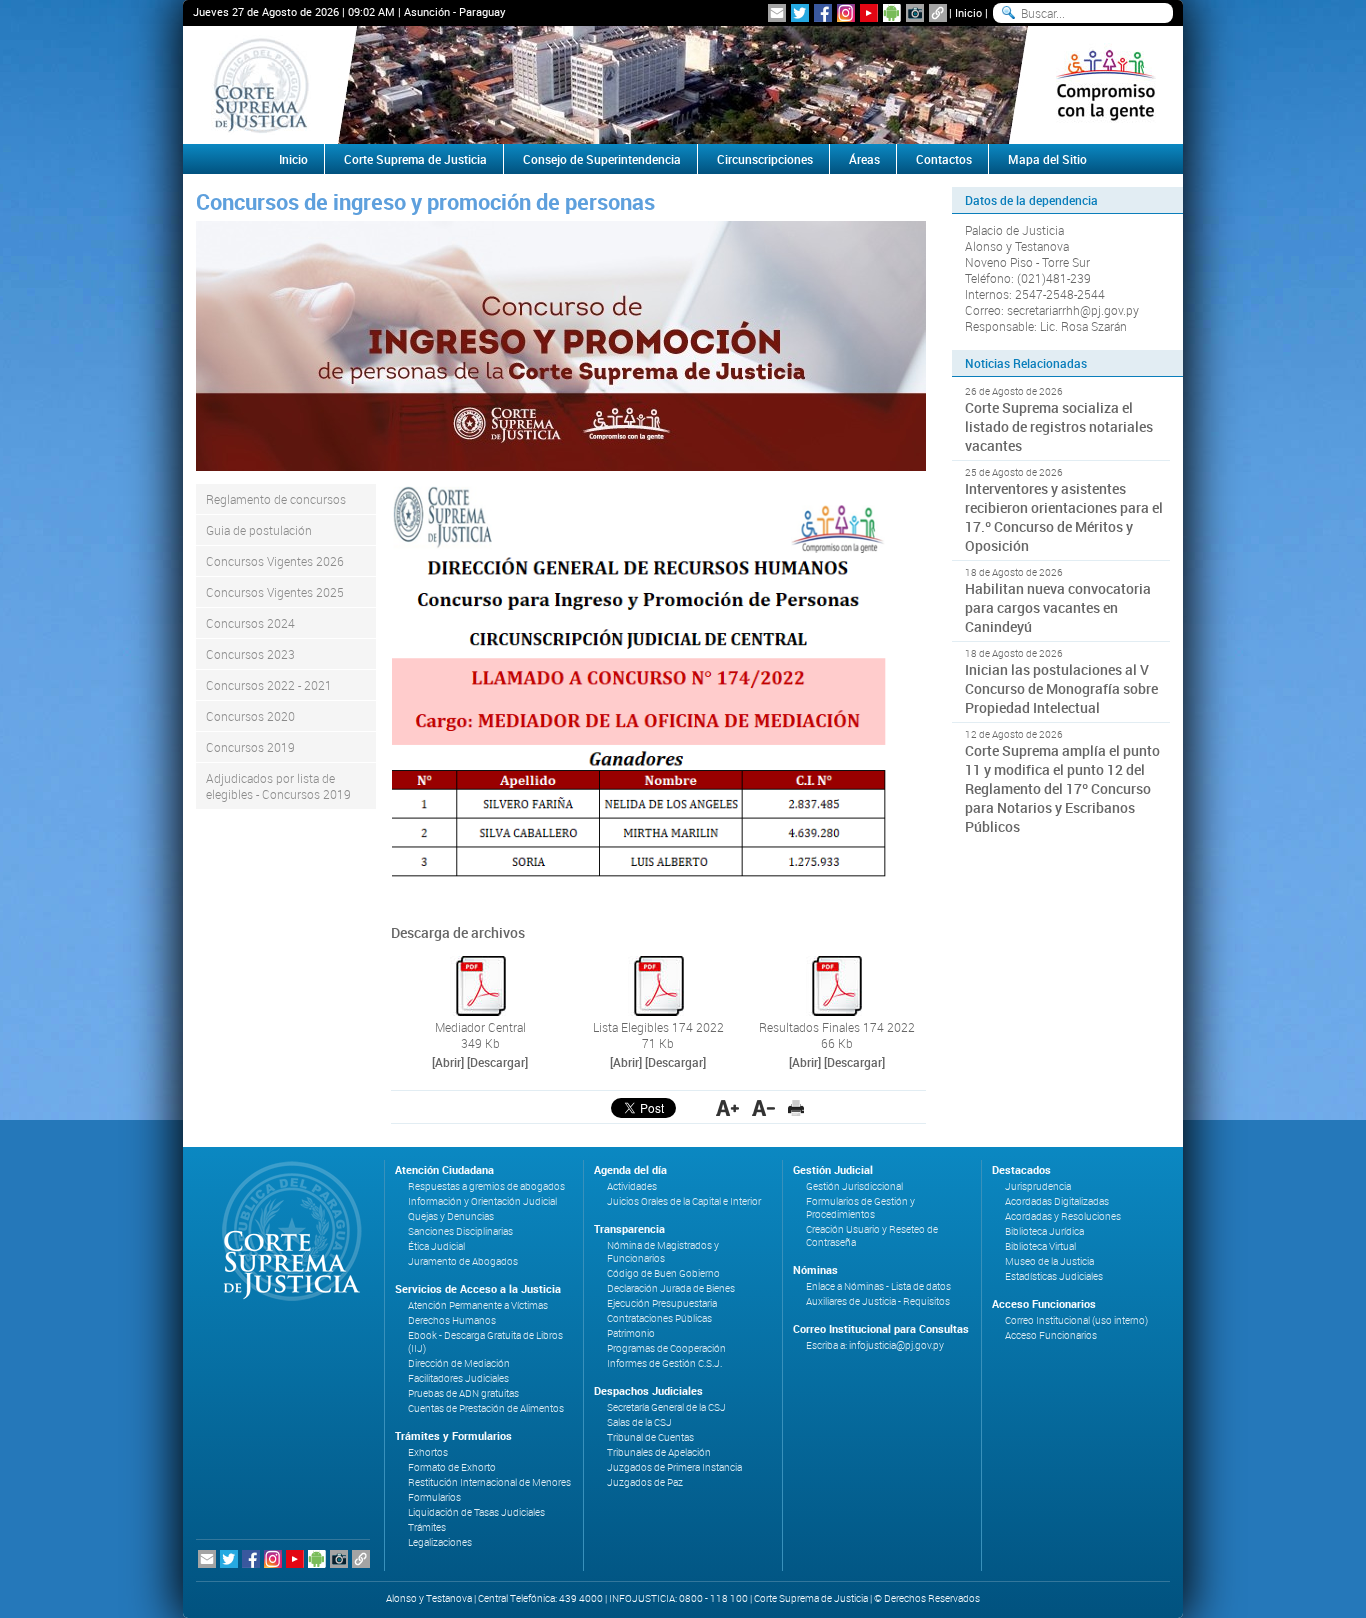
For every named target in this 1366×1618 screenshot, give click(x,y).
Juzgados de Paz (645, 1482)
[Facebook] (823, 13)
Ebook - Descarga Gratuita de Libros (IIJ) (485, 1342)
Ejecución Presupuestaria (662, 1303)
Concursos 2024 (250, 623)
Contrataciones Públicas (659, 1318)
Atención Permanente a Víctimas (478, 1305)
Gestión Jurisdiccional (854, 1186)
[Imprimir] (796, 1108)
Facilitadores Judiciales (458, 1378)
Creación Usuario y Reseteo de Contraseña (872, 1236)
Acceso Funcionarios (1051, 1335)
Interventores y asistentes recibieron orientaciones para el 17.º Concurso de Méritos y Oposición (1064, 517)
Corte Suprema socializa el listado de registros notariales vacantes (1059, 426)
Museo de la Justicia (1049, 1261)
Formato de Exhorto (452, 1467)
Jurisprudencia (1038, 1186)
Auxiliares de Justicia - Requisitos (878, 1301)
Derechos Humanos (452, 1320)
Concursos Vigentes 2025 (275, 592)
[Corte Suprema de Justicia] (285, 1231)
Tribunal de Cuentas (650, 1437)
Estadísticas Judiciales (1054, 1276)
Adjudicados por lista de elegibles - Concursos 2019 (278, 786)
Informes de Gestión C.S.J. (664, 1363)
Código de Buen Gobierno (663, 1273)
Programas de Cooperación (666, 1348)
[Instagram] (846, 13)
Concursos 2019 (250, 747)
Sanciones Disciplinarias (460, 1231)
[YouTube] (869, 13)
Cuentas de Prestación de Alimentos (486, 1408)
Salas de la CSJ (639, 1422)
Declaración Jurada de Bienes (671, 1288)
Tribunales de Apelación (659, 1452)
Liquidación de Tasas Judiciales (476, 1512)
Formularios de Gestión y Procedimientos (860, 1208)
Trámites (427, 1527)
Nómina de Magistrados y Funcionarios (663, 1252)
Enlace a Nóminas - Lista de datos (878, 1286)
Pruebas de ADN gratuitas (463, 1393)
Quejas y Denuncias (451, 1216)
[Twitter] (800, 13)
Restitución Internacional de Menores (489, 1482)
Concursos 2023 (250, 654)
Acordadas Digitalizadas (1057, 1201)
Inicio (968, 12)
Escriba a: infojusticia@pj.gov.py (875, 1345)
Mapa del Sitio (1047, 159)
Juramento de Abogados (463, 1261)
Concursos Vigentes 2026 (275, 561)
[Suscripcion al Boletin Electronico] (777, 13)
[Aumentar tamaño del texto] (727, 1108)
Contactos (944, 159)
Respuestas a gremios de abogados (486, 1186)
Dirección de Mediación (459, 1363)
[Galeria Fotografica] (915, 13)
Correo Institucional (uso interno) (1076, 1320)
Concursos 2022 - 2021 (269, 685)
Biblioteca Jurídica (1044, 1231)
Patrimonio (631, 1333)
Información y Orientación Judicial (482, 1201)
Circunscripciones (765, 159)
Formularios (434, 1497)
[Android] (892, 13)
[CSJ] (260, 85)
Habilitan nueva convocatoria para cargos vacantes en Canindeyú (1058, 607)
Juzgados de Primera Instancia (674, 1467)
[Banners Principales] (683, 85)
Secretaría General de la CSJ (666, 1407)
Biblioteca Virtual (1040, 1246)
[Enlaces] (938, 13)
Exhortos (428, 1452)
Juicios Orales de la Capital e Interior (684, 1201)
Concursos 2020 (250, 716)
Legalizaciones (440, 1542)
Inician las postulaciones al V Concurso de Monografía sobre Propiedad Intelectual (1061, 688)
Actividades (632, 1186)
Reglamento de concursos (276, 499)
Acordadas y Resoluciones (1063, 1216)
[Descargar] (497, 1062)
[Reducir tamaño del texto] (763, 1108)
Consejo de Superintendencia (602, 159)
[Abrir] (448, 1062)
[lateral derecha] (1105, 85)
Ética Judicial (436, 1246)
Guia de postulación (259, 530)
